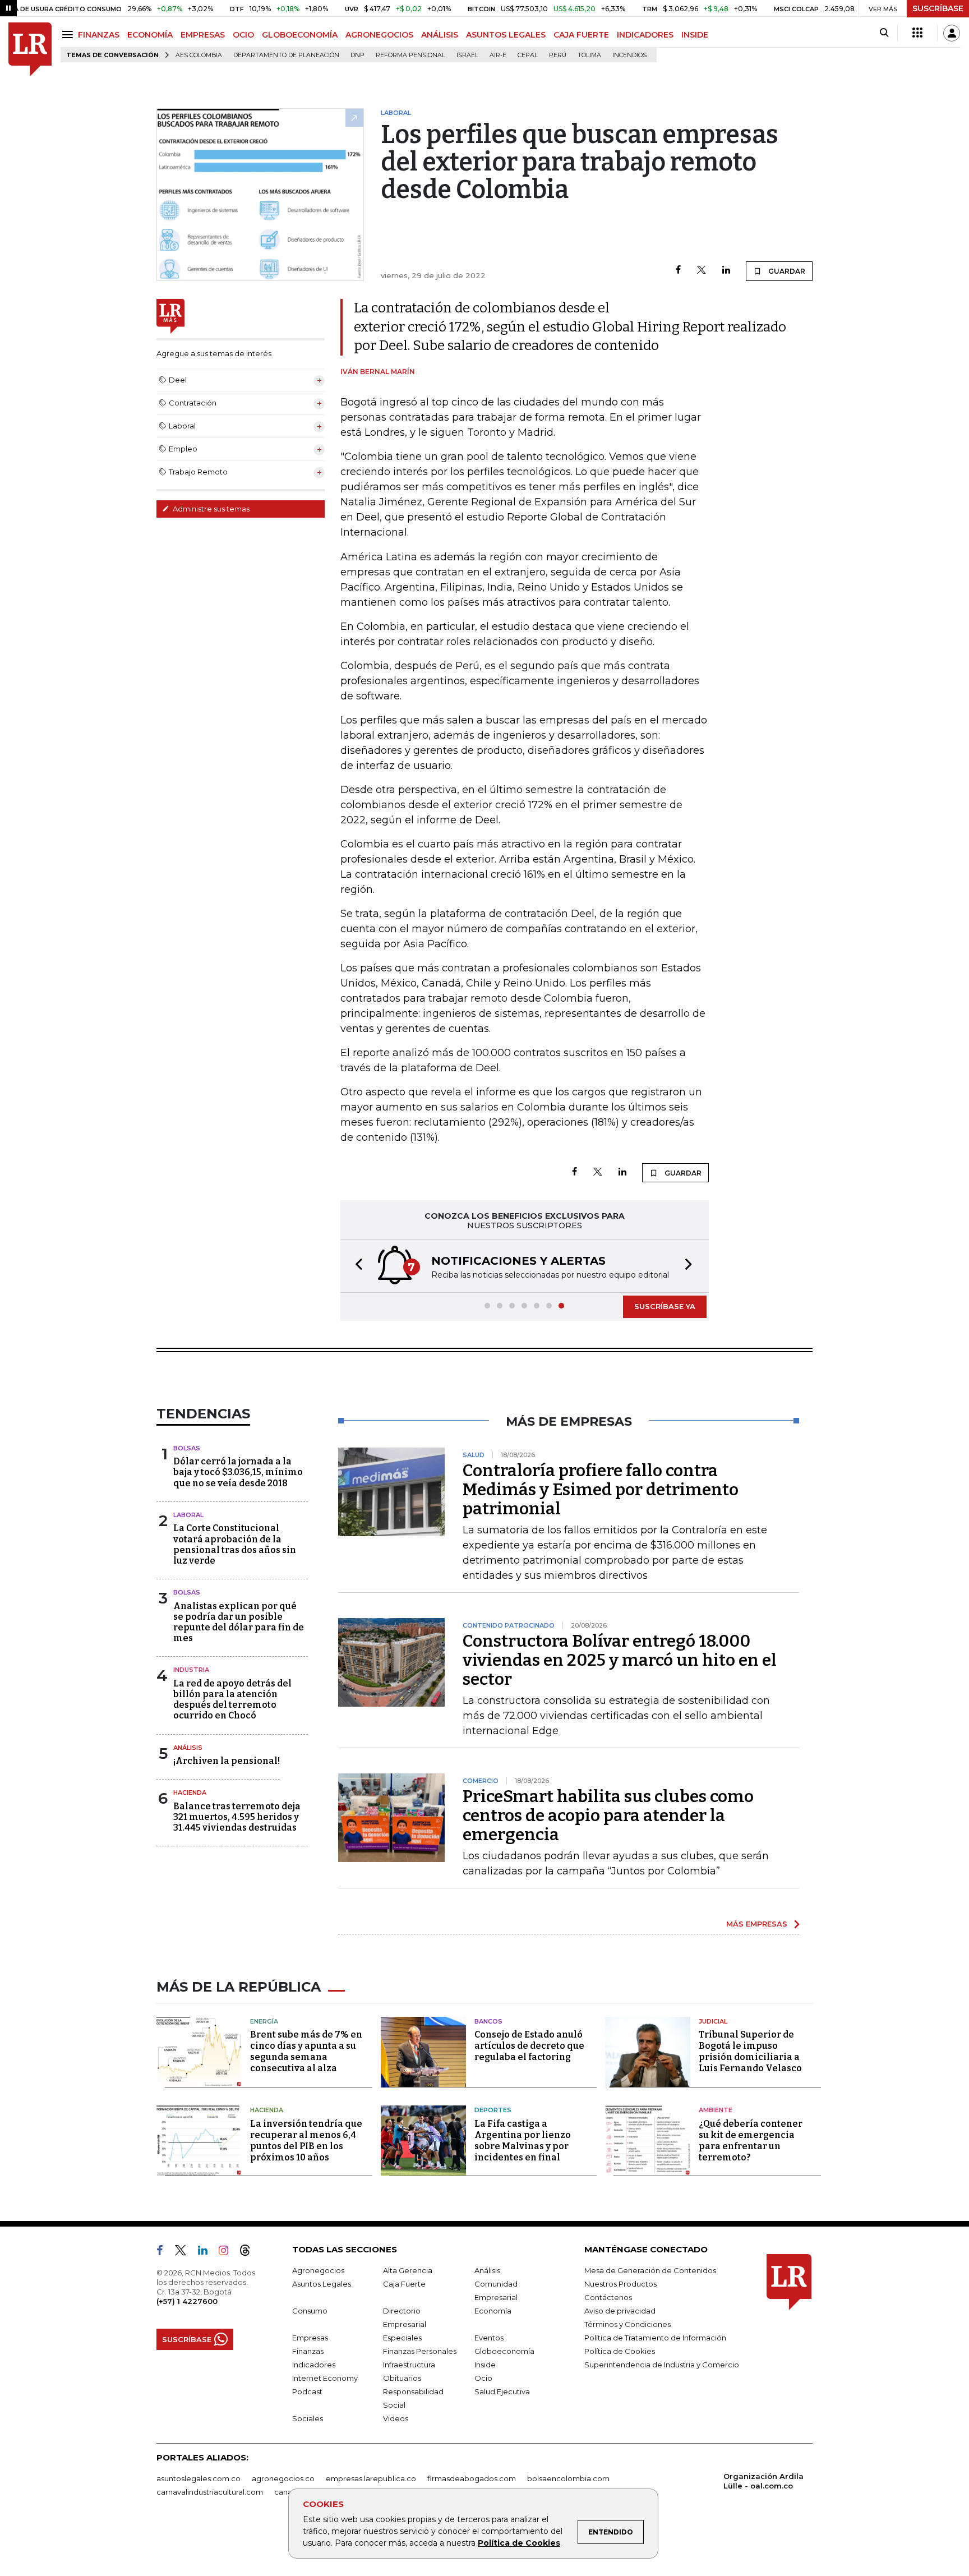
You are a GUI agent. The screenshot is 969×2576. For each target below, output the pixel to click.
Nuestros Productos (620, 2284)
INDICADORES (645, 35)
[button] (356, 1266)
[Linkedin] (726, 271)
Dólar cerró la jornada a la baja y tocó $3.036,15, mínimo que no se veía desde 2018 (238, 1472)
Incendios (629, 55)
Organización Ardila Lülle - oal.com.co (763, 2481)
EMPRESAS (203, 35)
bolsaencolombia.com (568, 2478)
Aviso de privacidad (620, 2311)
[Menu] (69, 34)
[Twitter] (702, 271)
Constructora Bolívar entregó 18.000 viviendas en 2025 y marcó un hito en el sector (620, 1660)
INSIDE (695, 35)
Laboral (188, 1515)
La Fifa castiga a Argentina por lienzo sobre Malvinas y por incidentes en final (523, 2140)
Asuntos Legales (322, 2284)
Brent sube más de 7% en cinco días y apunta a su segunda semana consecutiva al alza (306, 2051)
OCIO (243, 35)
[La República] (30, 50)
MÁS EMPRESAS (757, 1924)
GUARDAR (786, 271)
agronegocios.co (283, 2478)
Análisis (188, 1748)
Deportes (493, 2110)
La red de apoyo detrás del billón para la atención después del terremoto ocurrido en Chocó (232, 1700)
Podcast (307, 2391)
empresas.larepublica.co (371, 2478)
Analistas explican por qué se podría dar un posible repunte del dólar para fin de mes (239, 1622)
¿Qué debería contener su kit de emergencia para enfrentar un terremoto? (751, 2140)
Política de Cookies (519, 2543)
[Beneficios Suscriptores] (917, 33)
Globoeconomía (504, 2351)
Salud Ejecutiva (502, 2391)
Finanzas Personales (420, 2351)
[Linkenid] (207, 2252)
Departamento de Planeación (286, 55)
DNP (357, 55)
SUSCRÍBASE (938, 8)
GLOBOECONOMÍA (300, 35)
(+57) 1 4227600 (187, 2301)
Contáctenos (608, 2297)
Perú (558, 55)
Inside (485, 2365)
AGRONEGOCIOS (379, 35)
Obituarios (402, 2378)
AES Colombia (199, 55)
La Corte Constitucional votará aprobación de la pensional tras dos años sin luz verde (235, 1544)
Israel (467, 55)
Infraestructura (409, 2365)
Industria (191, 1670)
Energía (264, 2021)
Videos (396, 2418)
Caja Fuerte (404, 2284)
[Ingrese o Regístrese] (952, 33)
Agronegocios (318, 2270)
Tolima (589, 55)
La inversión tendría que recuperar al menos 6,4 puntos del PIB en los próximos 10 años (306, 2140)
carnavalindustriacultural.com (210, 2492)
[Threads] (250, 2252)
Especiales (402, 2338)
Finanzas (308, 2351)
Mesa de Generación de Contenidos (650, 2270)
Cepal (528, 55)
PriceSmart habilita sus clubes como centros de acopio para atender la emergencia (608, 1815)
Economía (493, 2311)
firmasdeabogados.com (472, 2478)
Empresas (310, 2338)
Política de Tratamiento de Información (655, 2338)
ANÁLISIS (440, 35)
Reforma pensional (410, 55)
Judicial (713, 2021)
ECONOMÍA (150, 35)
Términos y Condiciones (627, 2324)
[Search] (884, 33)
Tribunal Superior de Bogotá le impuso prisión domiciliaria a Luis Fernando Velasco (750, 2051)
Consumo (310, 2311)
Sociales (308, 2418)
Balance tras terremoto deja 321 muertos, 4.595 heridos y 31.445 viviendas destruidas (237, 1817)
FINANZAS (99, 35)
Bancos (488, 2021)
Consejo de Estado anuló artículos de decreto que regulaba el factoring (529, 2046)
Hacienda (190, 1792)
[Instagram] (228, 2252)
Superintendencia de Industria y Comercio (662, 2365)
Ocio (483, 2378)
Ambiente (716, 2110)
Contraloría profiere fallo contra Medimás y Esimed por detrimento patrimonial (601, 1490)
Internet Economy (325, 2378)
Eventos (489, 2338)
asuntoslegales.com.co (199, 2478)
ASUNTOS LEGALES (506, 35)
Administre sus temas (210, 509)
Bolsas (187, 1448)
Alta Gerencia (408, 2270)
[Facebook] (678, 271)
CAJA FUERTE (581, 35)
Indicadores (314, 2365)
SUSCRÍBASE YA (665, 1306)
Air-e (498, 55)
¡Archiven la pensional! (227, 1761)
